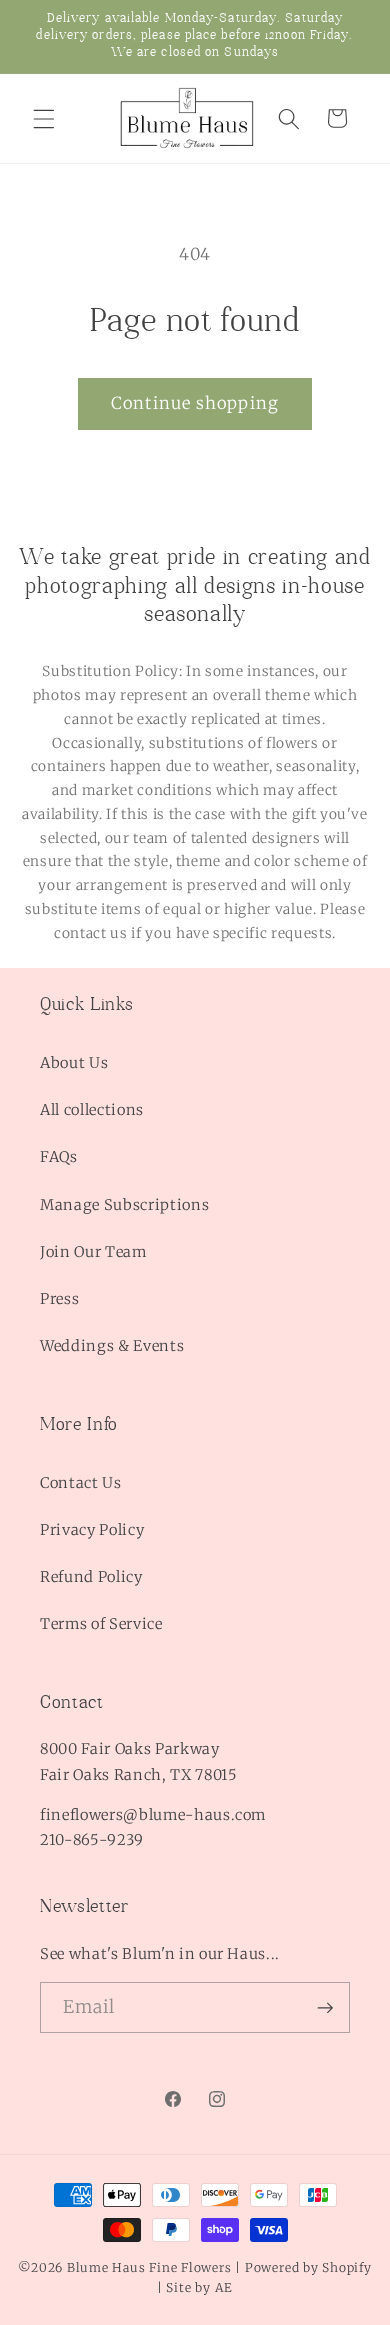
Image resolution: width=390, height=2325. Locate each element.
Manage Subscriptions (124, 1205)
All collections (92, 1110)
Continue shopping (195, 403)
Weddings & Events (112, 1346)
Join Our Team (93, 1252)
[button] (44, 118)
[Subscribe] (325, 2008)
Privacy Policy (92, 1530)
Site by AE (199, 2287)
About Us (74, 1063)
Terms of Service (101, 1624)
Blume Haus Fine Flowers (149, 2267)
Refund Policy (91, 1577)
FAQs (59, 1157)
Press (59, 1299)
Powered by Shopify (308, 2267)
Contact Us (81, 1483)
